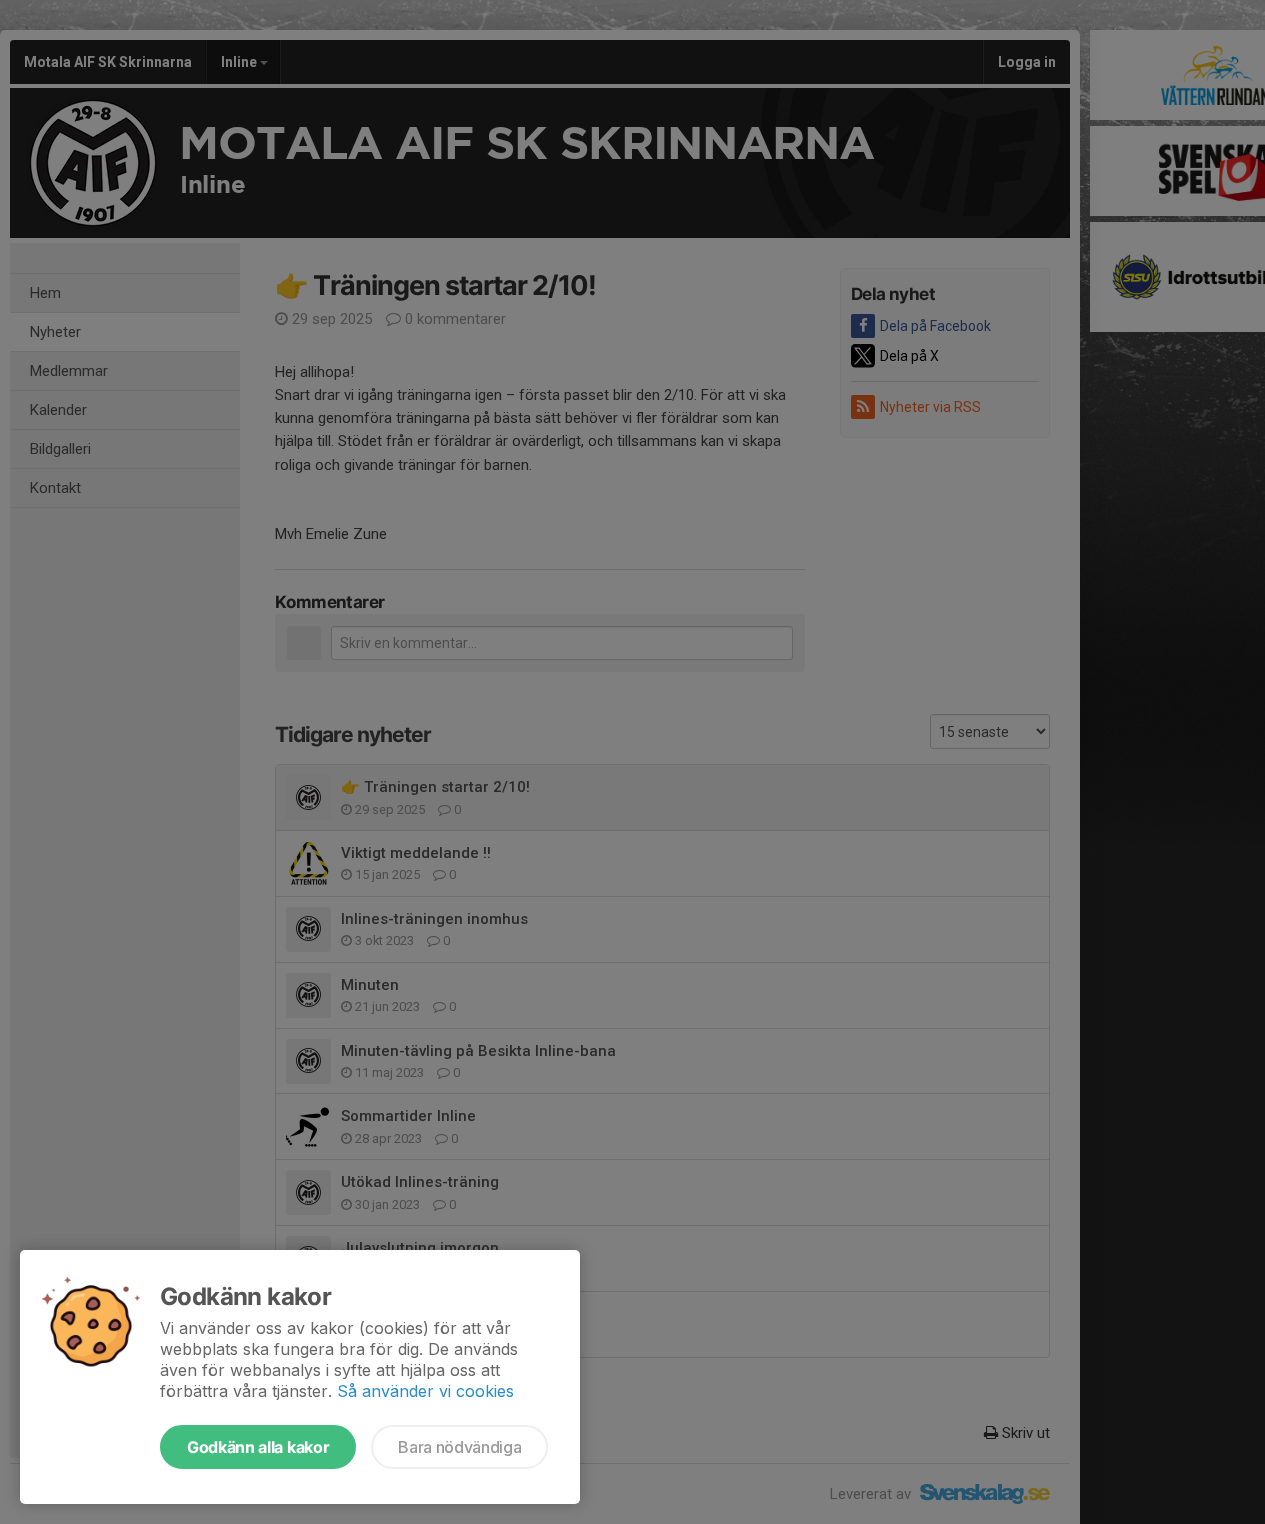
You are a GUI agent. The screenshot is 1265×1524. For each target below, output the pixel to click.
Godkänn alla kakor (258, 1447)
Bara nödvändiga (459, 1447)
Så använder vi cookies (425, 1391)
